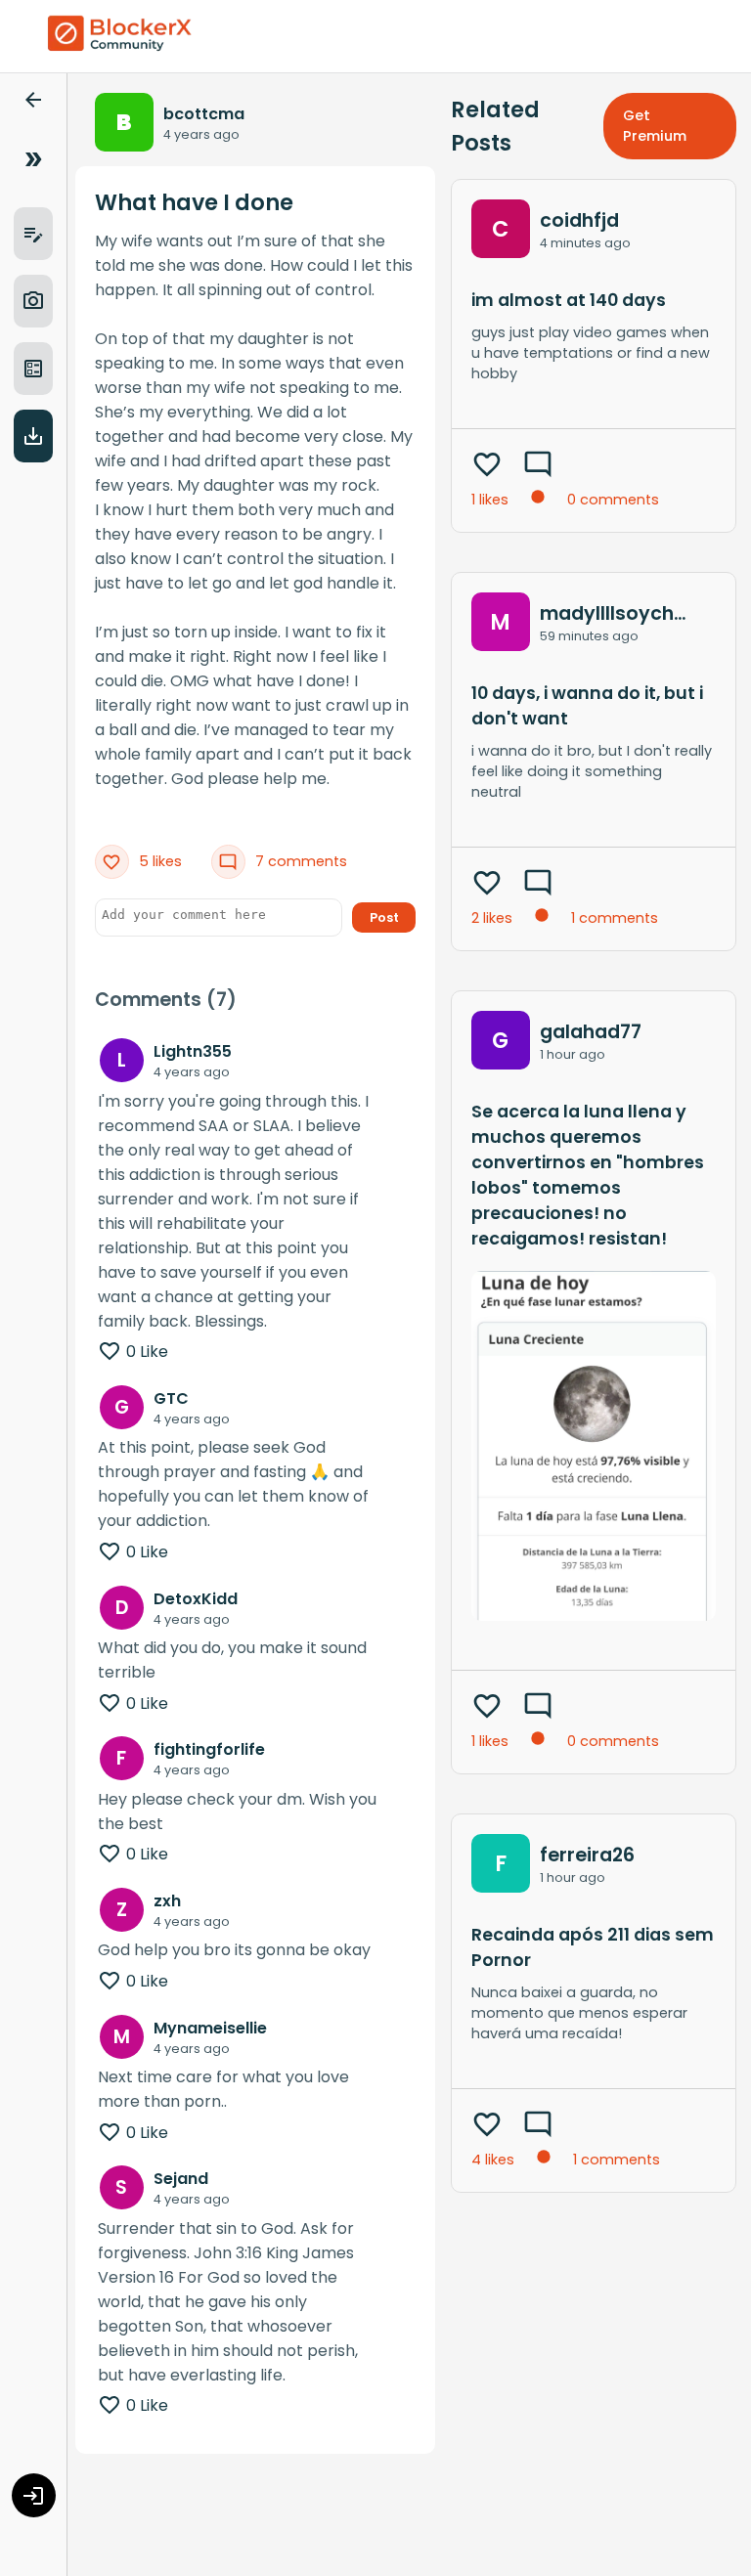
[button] (33, 103)
